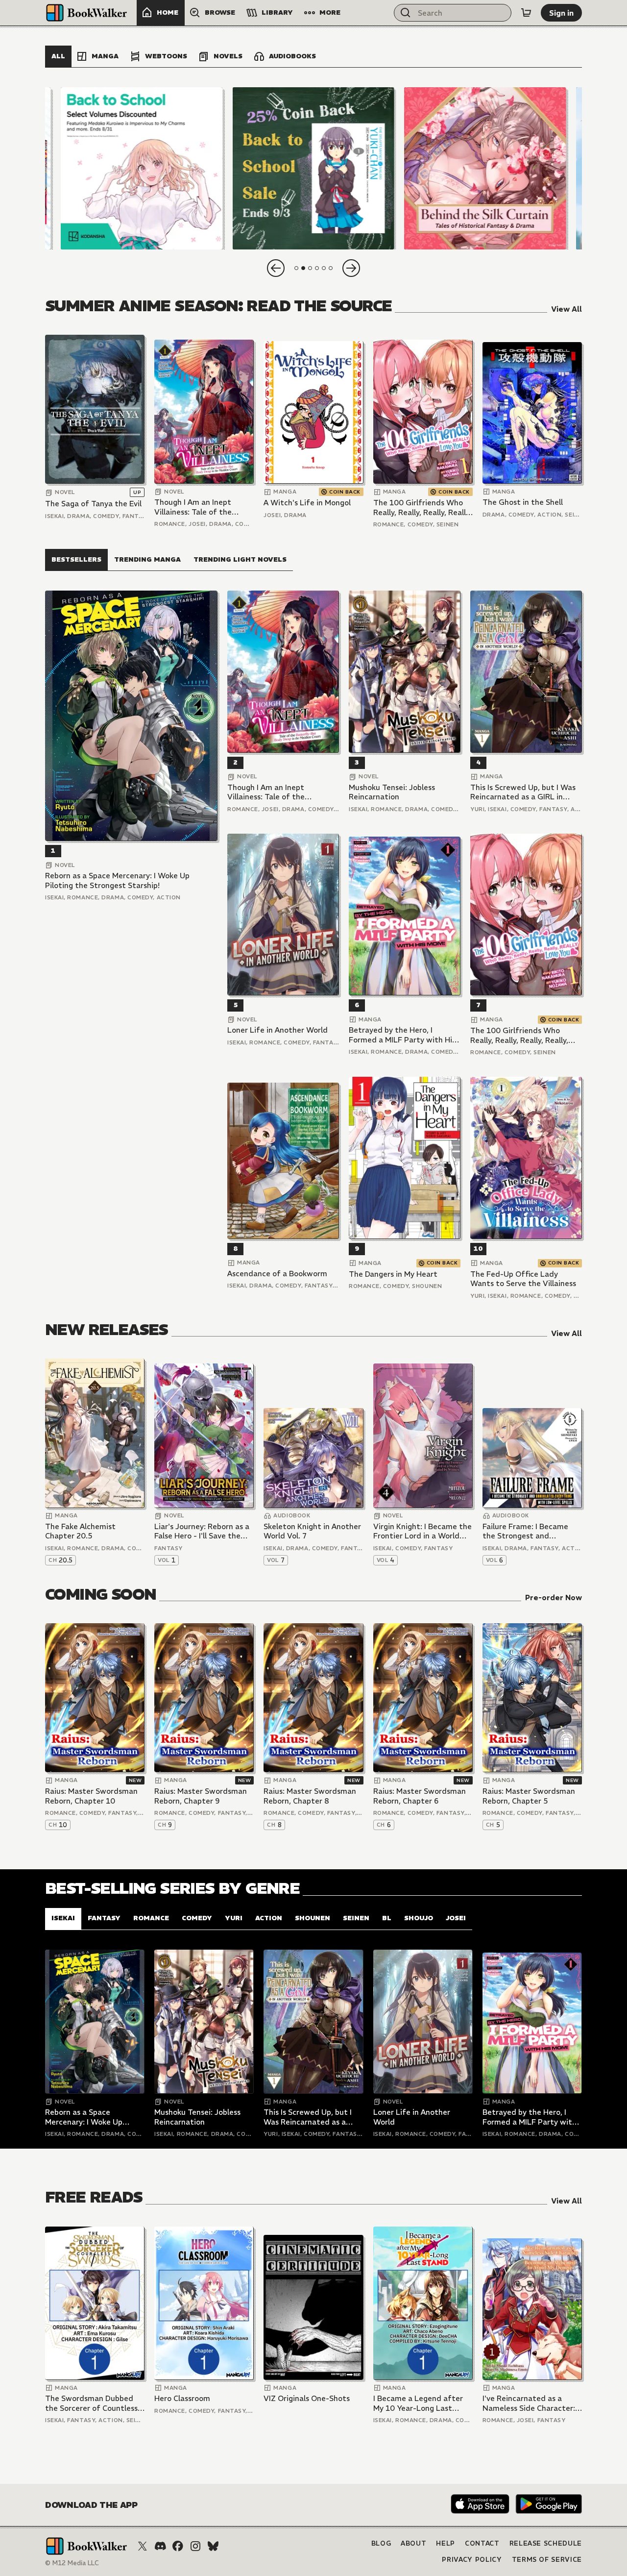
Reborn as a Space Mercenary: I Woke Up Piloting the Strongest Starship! (117, 880)
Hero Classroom (182, 2398)
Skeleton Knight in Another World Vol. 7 (312, 1531)
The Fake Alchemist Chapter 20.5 (80, 1531)
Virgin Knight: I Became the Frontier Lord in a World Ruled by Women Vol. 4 (422, 1531)
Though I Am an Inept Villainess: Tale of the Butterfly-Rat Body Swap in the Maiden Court (200, 507)
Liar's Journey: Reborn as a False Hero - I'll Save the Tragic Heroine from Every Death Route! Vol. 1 (202, 1531)
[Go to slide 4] (317, 268)
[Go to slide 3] (310, 268)
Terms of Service (547, 2560)
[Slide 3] (485, 168)
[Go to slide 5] (324, 268)
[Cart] (526, 13)
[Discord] (160, 2546)
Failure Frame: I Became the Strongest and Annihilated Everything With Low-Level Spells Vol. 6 (530, 1531)
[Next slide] (351, 268)
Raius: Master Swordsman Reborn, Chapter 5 (529, 1796)
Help (446, 2543)
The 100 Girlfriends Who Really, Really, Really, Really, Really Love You (422, 508)
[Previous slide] (276, 268)
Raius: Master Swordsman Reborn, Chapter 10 (91, 1796)
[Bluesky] (213, 2546)
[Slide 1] (142, 168)
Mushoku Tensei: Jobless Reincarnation (392, 792)
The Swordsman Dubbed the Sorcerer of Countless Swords (91, 2403)
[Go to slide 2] (303, 268)
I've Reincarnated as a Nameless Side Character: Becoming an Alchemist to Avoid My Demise (530, 2403)
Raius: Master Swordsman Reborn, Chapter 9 (201, 1796)
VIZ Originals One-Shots (307, 2398)
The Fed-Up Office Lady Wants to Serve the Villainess (523, 1279)
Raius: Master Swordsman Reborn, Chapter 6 (420, 1796)
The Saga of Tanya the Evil (93, 504)
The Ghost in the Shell (523, 502)
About (413, 2543)
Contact (482, 2543)
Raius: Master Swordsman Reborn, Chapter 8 (310, 1796)
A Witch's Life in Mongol (307, 503)
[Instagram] (195, 2546)
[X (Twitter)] (143, 2546)
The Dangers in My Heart (393, 1274)
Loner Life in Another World (277, 1030)
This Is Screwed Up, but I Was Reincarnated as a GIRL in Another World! (523, 792)
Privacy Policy (472, 2560)
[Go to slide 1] (296, 268)
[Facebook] (178, 2546)
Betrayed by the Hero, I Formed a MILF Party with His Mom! (402, 1035)
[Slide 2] (313, 168)
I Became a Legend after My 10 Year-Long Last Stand (418, 2403)
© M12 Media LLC (72, 2563)
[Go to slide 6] (331, 268)
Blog (381, 2543)
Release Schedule (546, 2543)
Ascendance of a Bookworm (277, 1274)
